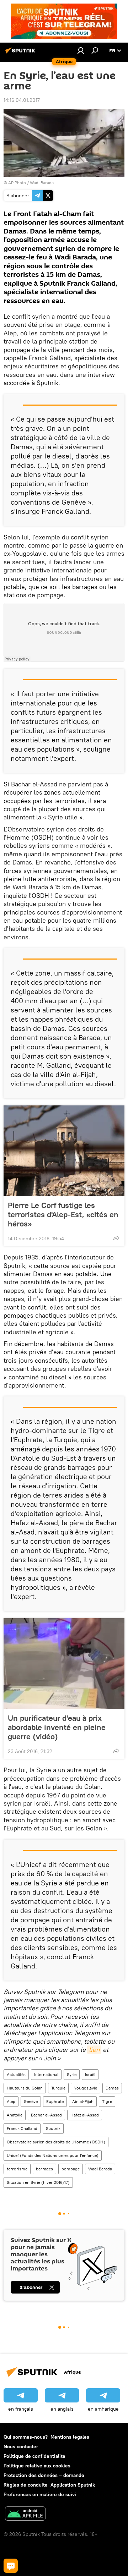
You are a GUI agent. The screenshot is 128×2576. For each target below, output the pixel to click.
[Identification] (81, 50)
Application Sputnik (73, 2485)
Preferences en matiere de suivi (40, 2494)
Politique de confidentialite (34, 2456)
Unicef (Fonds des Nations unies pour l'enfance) (53, 2155)
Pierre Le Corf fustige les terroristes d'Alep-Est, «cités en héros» (63, 1214)
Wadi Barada (100, 2169)
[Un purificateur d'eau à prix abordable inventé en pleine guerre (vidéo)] (64, 1664)
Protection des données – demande (44, 2475)
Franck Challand (22, 2128)
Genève (31, 2101)
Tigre (107, 2101)
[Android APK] (25, 2514)
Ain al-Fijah (83, 2101)
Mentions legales (70, 2437)
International (46, 2074)
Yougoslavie (86, 2088)
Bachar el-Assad (46, 2115)
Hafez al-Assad (85, 2115)
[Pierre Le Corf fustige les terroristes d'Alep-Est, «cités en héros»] (64, 1151)
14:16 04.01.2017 (22, 100)
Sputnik (53, 2128)
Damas (112, 2088)
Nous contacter (21, 2446)
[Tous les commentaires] (11, 2566)
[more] (116, 1238)
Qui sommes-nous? (26, 2437)
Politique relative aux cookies (37, 2466)
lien (94, 2050)
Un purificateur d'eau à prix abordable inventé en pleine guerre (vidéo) (57, 1727)
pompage (71, 2169)
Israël (90, 2074)
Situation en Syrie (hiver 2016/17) (38, 2182)
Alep (11, 2101)
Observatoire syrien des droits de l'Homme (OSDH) (56, 2142)
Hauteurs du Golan (25, 2088)
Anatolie (15, 2115)
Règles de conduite (26, 2485)
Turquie (58, 2088)
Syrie (72, 2074)
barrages (44, 2169)
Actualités (16, 2074)
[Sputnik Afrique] (21, 53)
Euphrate (55, 2101)
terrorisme (17, 2169)
